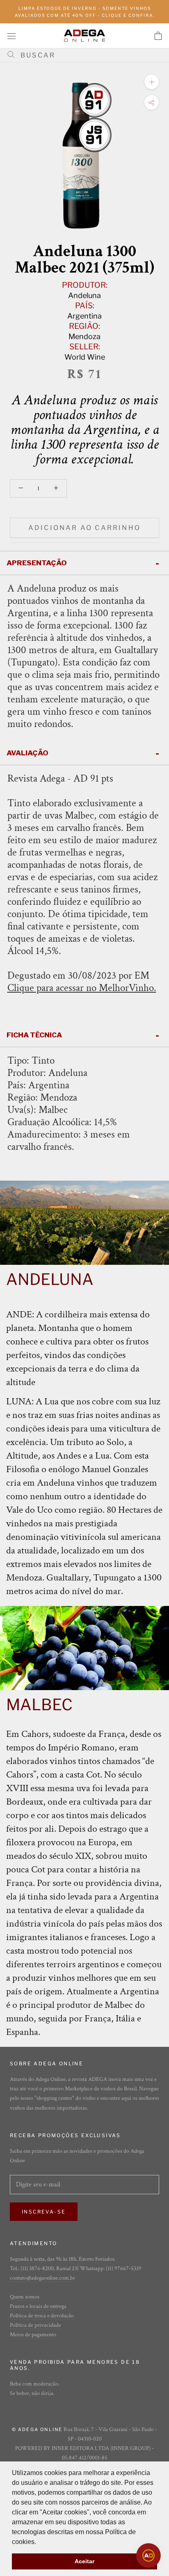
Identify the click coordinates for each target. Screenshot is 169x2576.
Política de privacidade (35, 2325)
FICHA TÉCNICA (34, 1035)
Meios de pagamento (33, 2335)
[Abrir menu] (11, 36)
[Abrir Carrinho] (158, 36)
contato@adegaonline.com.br (42, 2278)
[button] (39, 2542)
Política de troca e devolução (42, 2316)
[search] (88, 55)
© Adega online (37, 2429)
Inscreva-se (44, 2212)
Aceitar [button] (84, 2561)
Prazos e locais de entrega (38, 2306)
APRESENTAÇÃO (37, 563)
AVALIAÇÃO (27, 753)
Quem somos (25, 2297)
